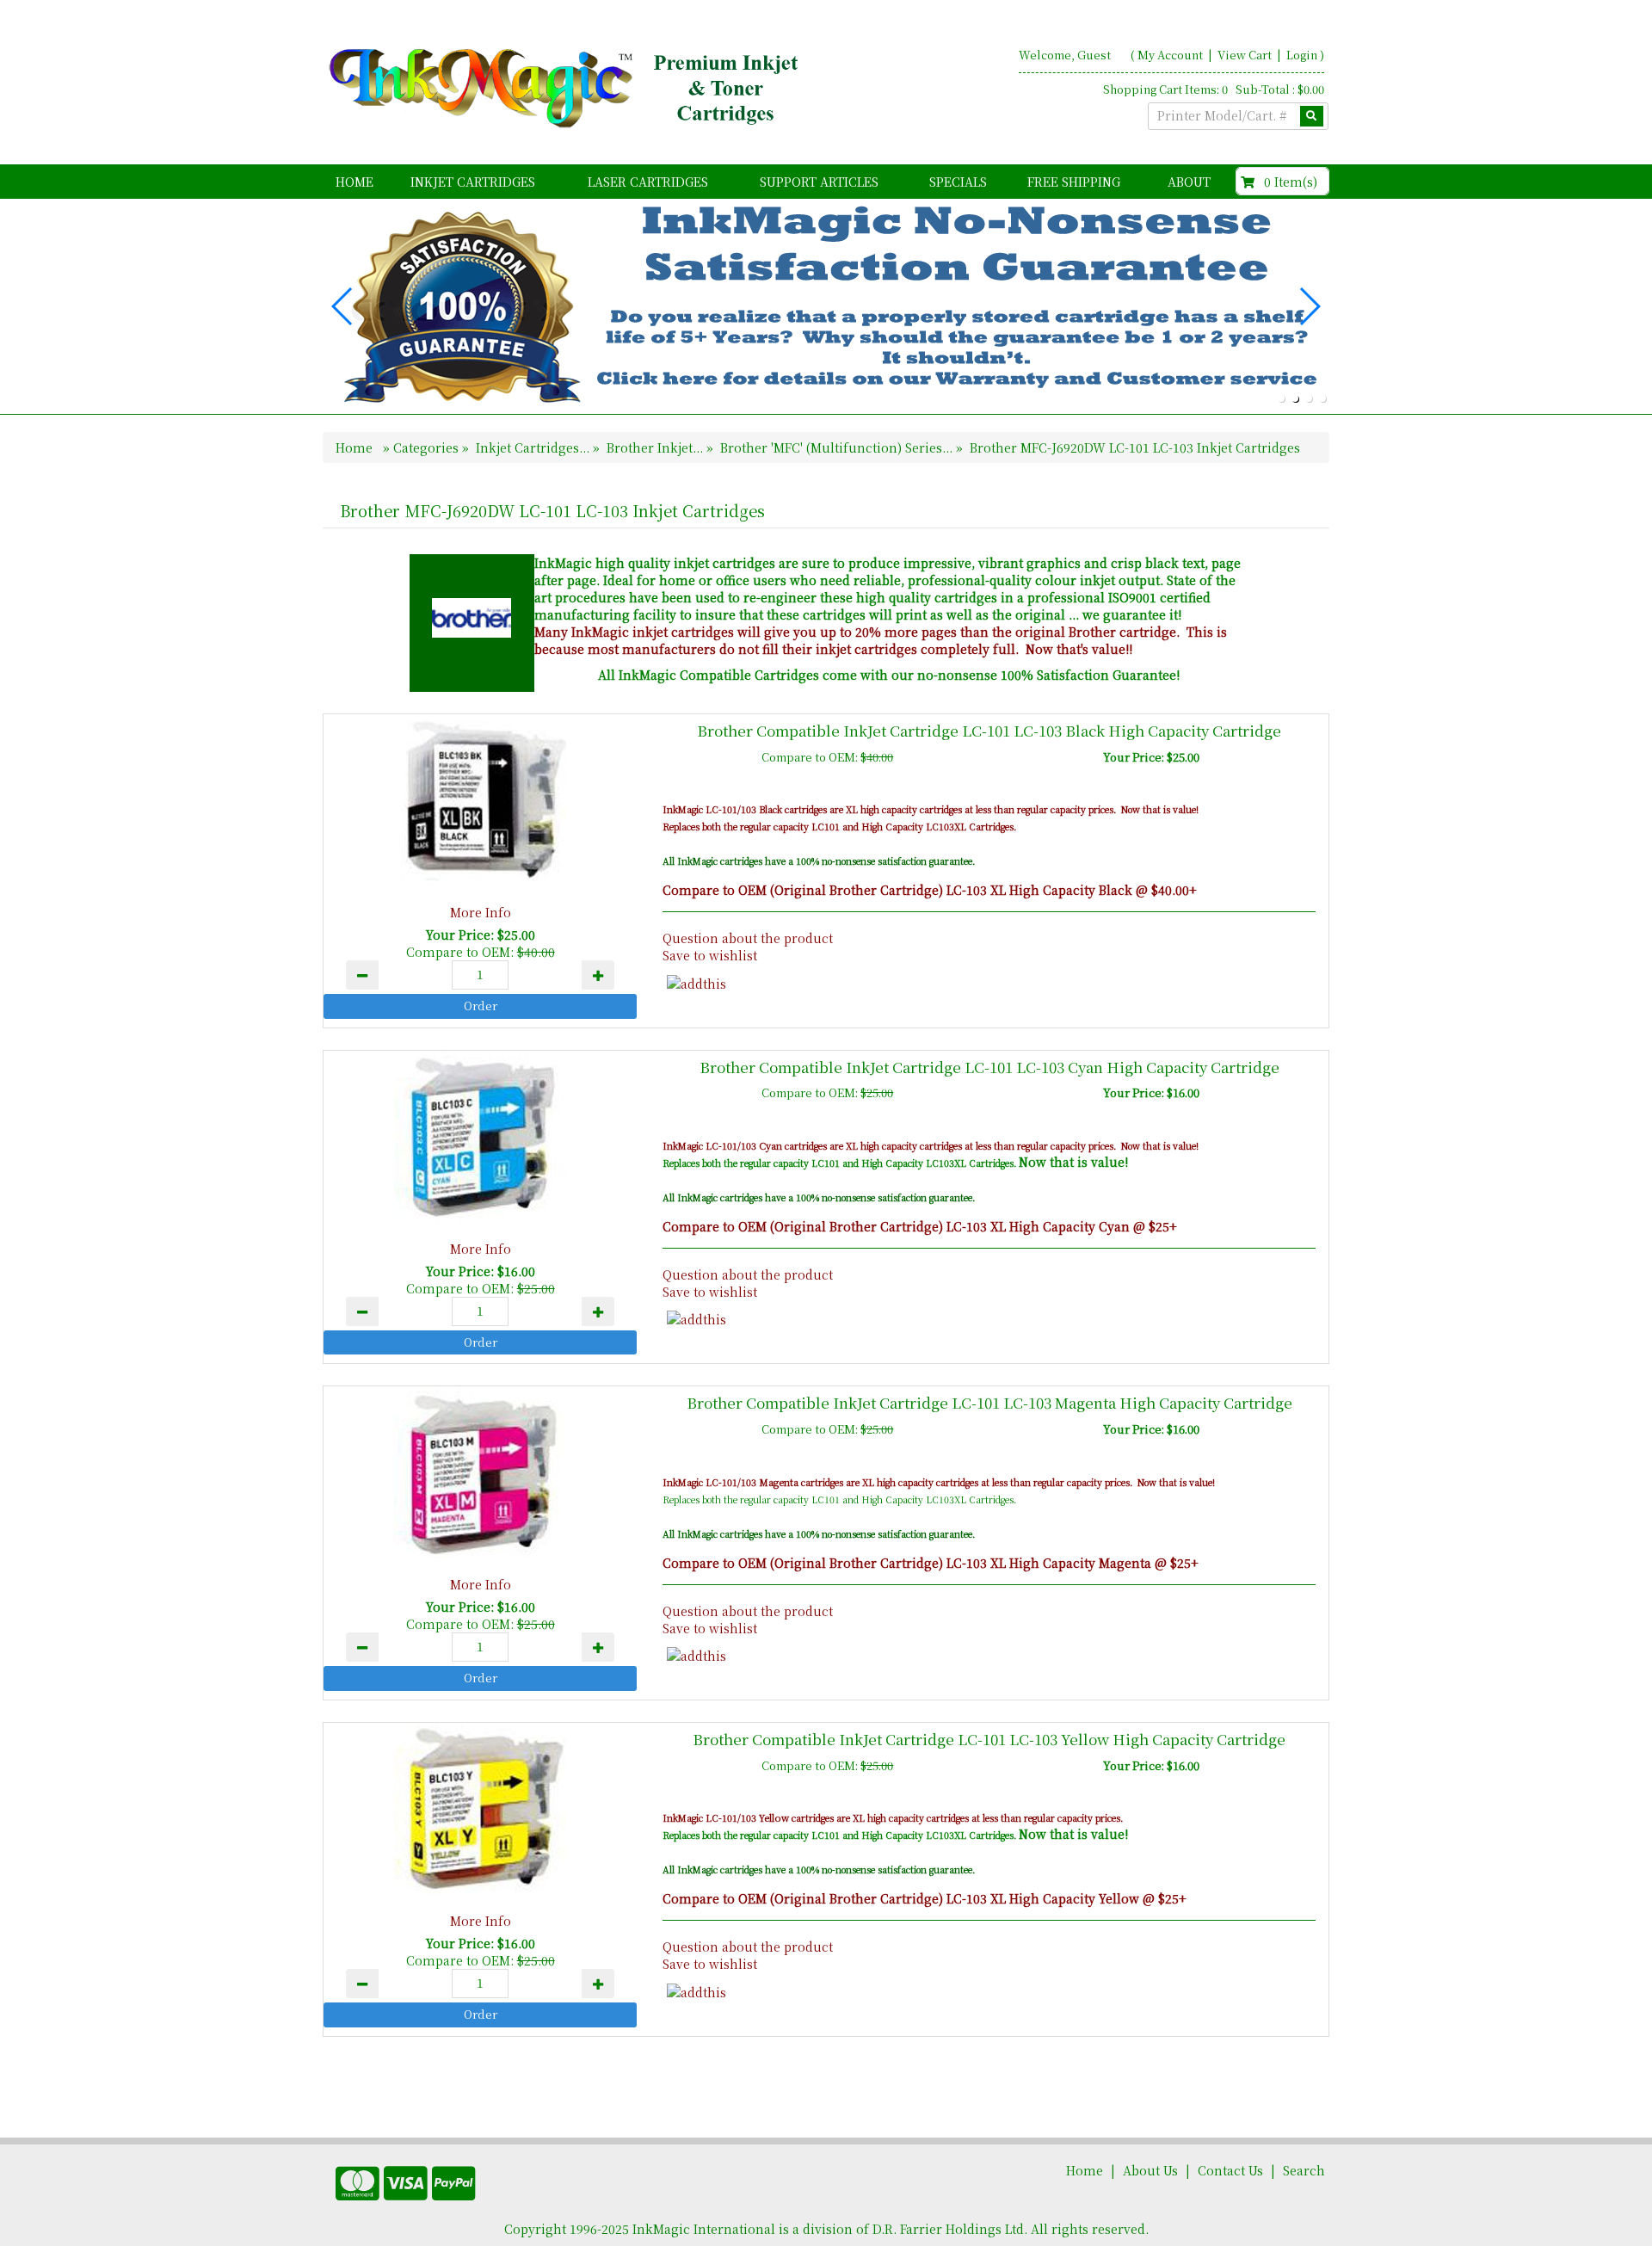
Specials (958, 182)
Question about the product (748, 938)
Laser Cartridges (648, 182)
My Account (1170, 55)
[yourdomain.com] (567, 89)
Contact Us (1230, 2170)
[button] (1281, 398)
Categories (428, 447)
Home (354, 182)
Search (1304, 2170)
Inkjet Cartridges (473, 182)
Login (1302, 55)
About (1189, 182)
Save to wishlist (710, 955)
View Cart (1246, 55)
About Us (1150, 2170)
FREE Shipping (1074, 182)
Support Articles (819, 182)
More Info (481, 912)
